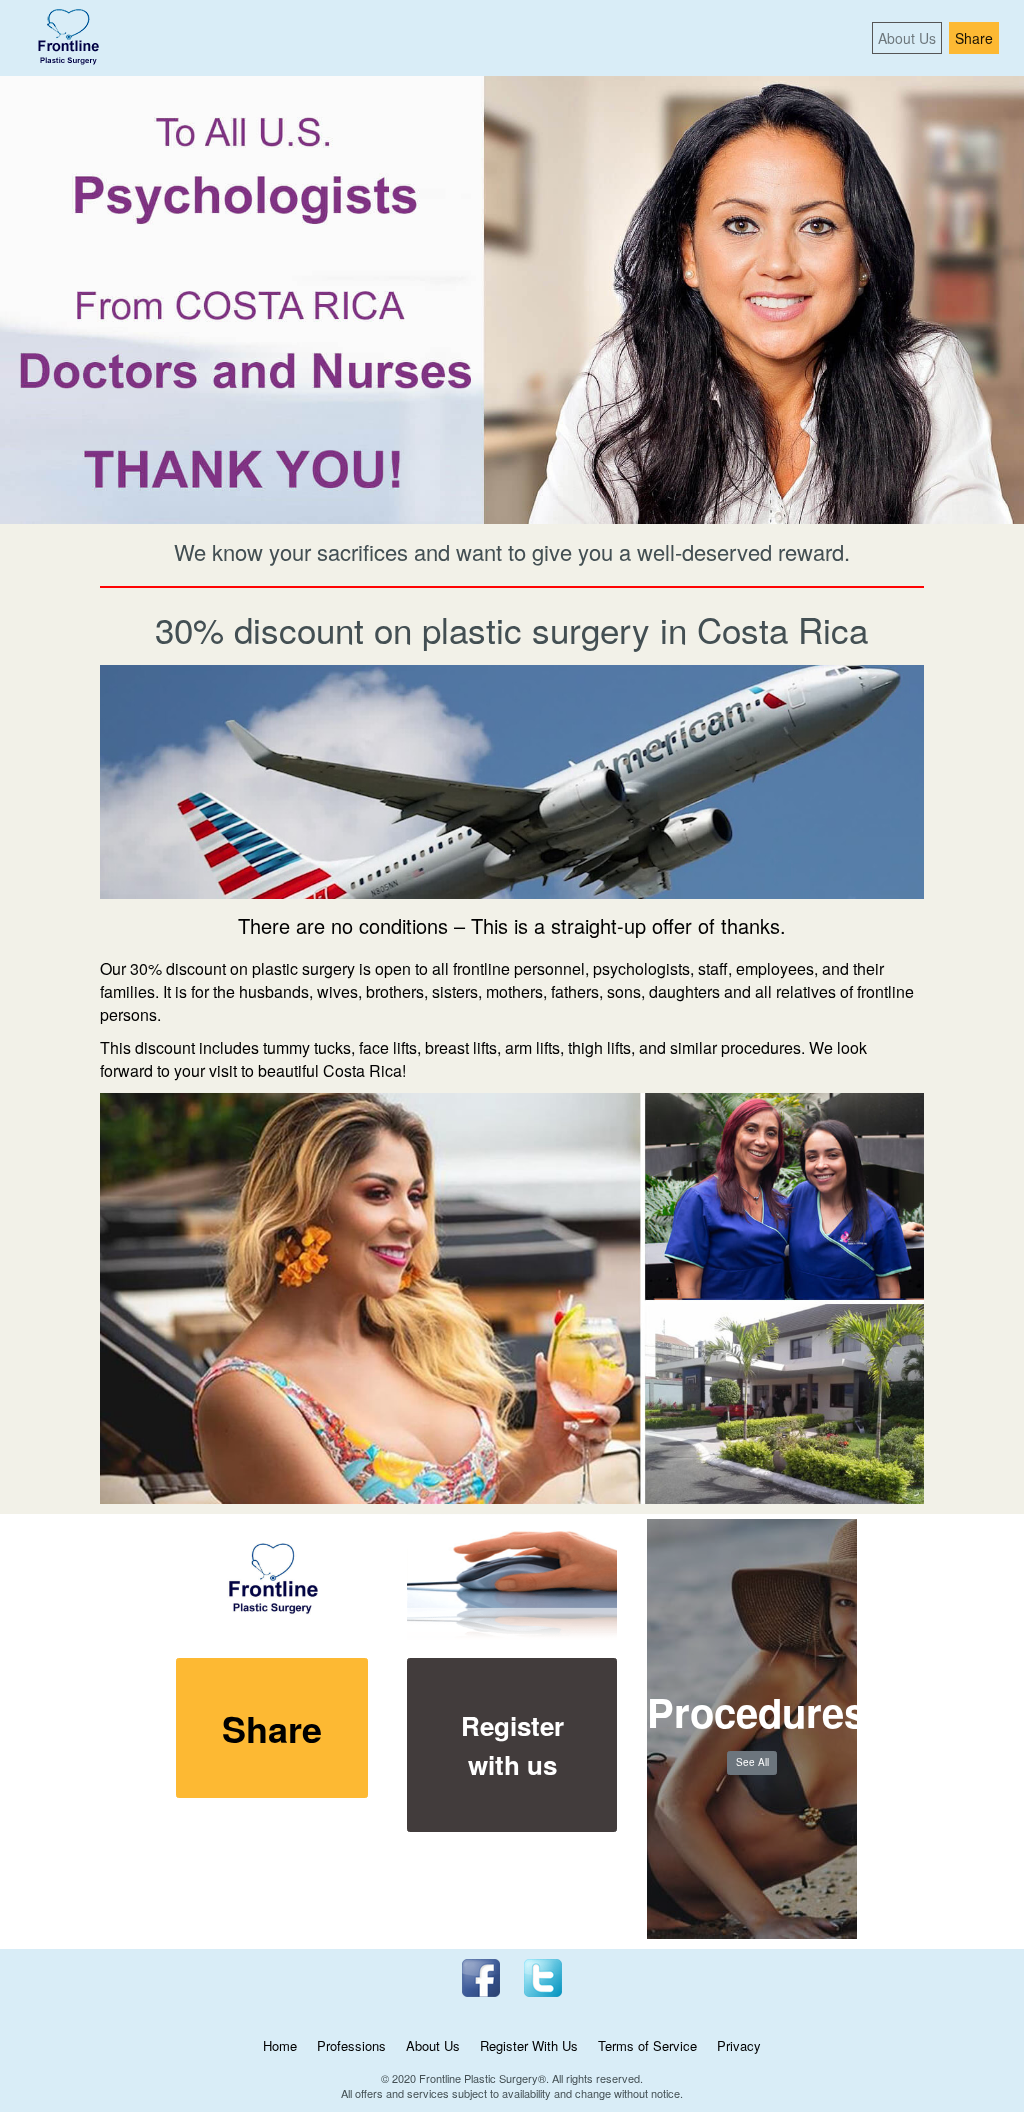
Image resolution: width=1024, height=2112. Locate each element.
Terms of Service (647, 2045)
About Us (907, 38)
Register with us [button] (512, 1745)
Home (280, 2045)
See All (752, 1762)
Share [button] (272, 1728)
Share (974, 38)
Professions (351, 2045)
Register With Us (529, 2045)
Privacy (739, 2045)
